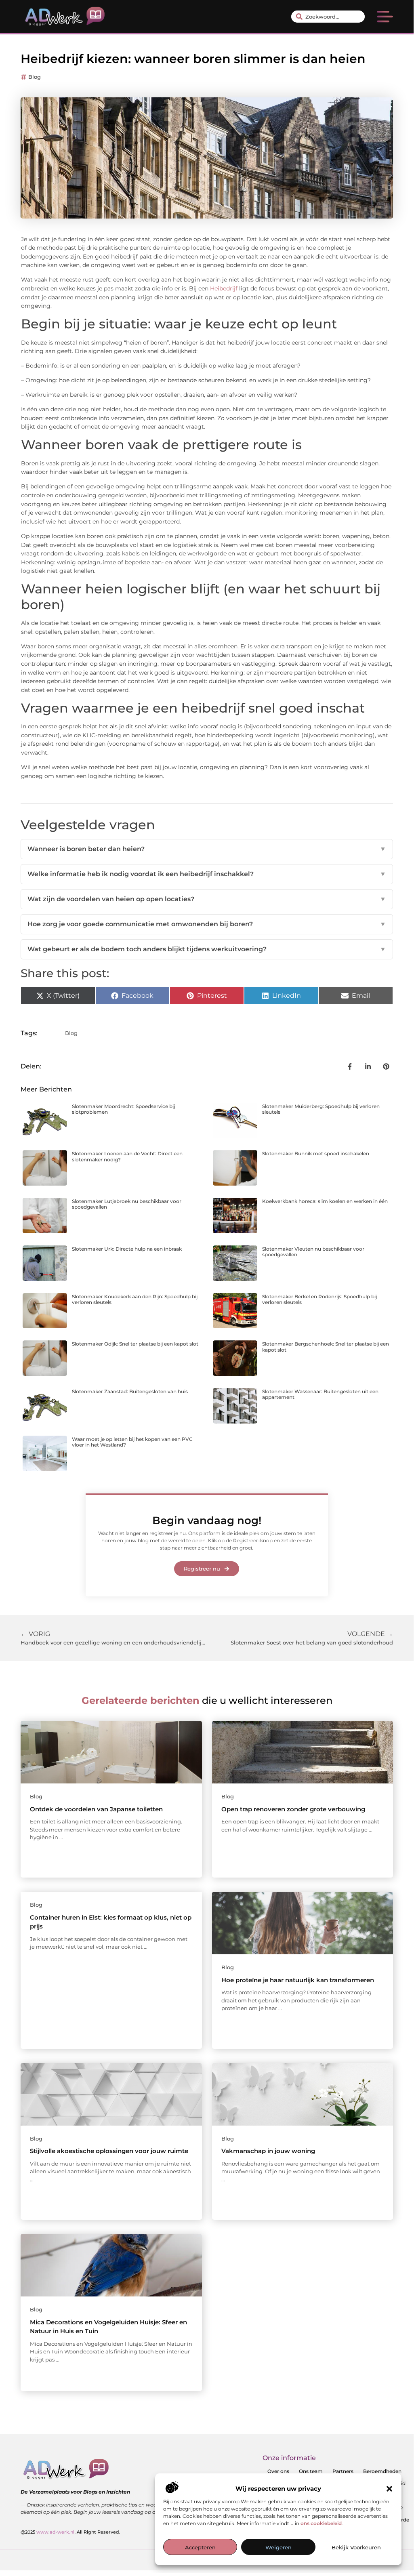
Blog (35, 77)
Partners (343, 2471)
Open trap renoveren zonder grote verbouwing (293, 1809)
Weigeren (278, 2547)
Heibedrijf (224, 288)
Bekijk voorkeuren (356, 2547)
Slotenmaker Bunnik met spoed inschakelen (316, 1153)
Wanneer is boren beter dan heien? (207, 849)
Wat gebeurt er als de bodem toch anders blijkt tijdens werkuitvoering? (207, 949)
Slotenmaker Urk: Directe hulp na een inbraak (127, 1249)
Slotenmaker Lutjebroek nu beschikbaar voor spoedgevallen (127, 1204)
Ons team (311, 2471)
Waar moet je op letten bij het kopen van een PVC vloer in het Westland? (132, 1442)
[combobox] (328, 17)
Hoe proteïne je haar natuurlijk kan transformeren (298, 1980)
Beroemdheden (382, 2471)
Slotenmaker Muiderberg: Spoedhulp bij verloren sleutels (321, 1109)
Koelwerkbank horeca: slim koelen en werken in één (325, 1201)
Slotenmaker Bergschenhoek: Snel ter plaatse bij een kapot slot (326, 1347)
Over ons (278, 2471)
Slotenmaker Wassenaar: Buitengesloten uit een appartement (320, 1394)
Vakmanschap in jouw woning (268, 2151)
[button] (389, 2489)
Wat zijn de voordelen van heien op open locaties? (207, 899)
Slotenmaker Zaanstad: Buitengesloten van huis (130, 1391)
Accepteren (200, 2547)
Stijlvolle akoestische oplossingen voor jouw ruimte (109, 2151)
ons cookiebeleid (321, 2523)
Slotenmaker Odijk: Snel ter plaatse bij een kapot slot (135, 1344)
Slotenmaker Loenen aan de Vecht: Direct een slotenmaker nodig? (127, 1156)
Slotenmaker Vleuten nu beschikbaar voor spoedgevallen (313, 1252)
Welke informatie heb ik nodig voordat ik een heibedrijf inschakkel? (207, 874)
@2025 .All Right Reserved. (70, 2532)
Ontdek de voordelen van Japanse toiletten (96, 1809)
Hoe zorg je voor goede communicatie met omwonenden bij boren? (207, 924)
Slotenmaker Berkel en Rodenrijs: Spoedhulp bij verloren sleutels (319, 1299)
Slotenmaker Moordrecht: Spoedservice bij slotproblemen (123, 1109)
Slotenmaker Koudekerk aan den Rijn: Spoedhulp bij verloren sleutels (135, 1299)
